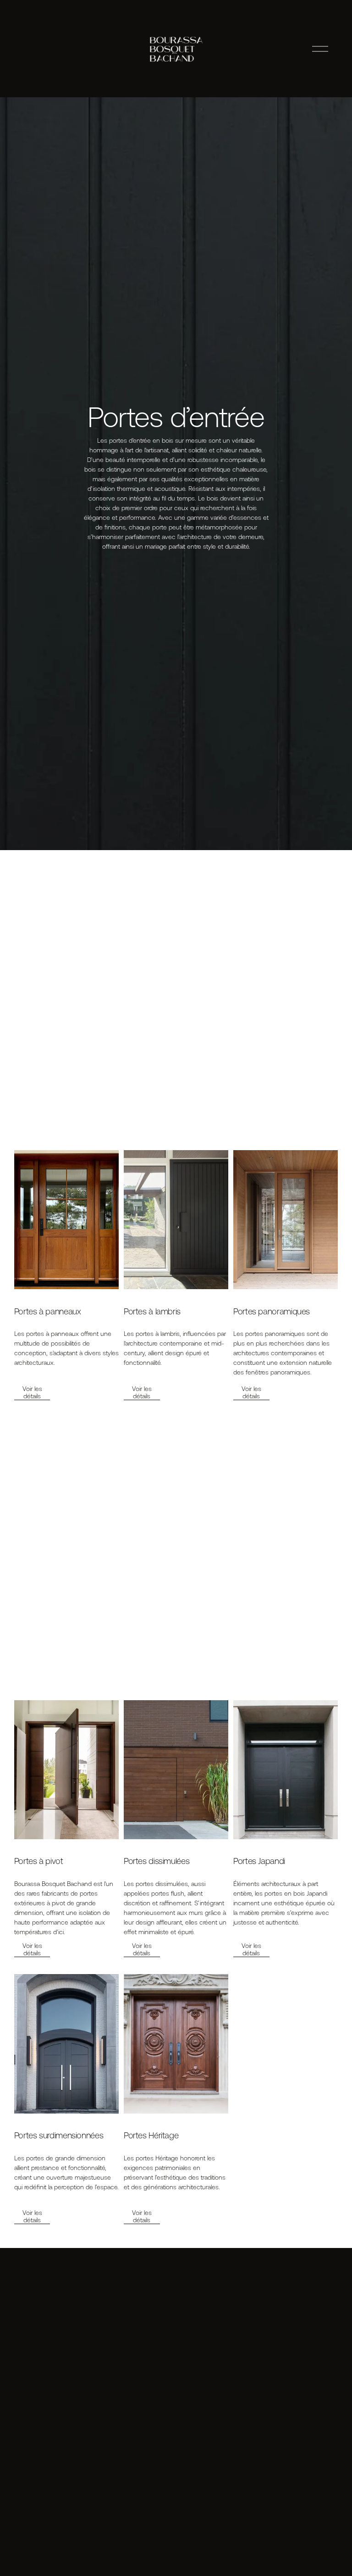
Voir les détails (32, 1392)
